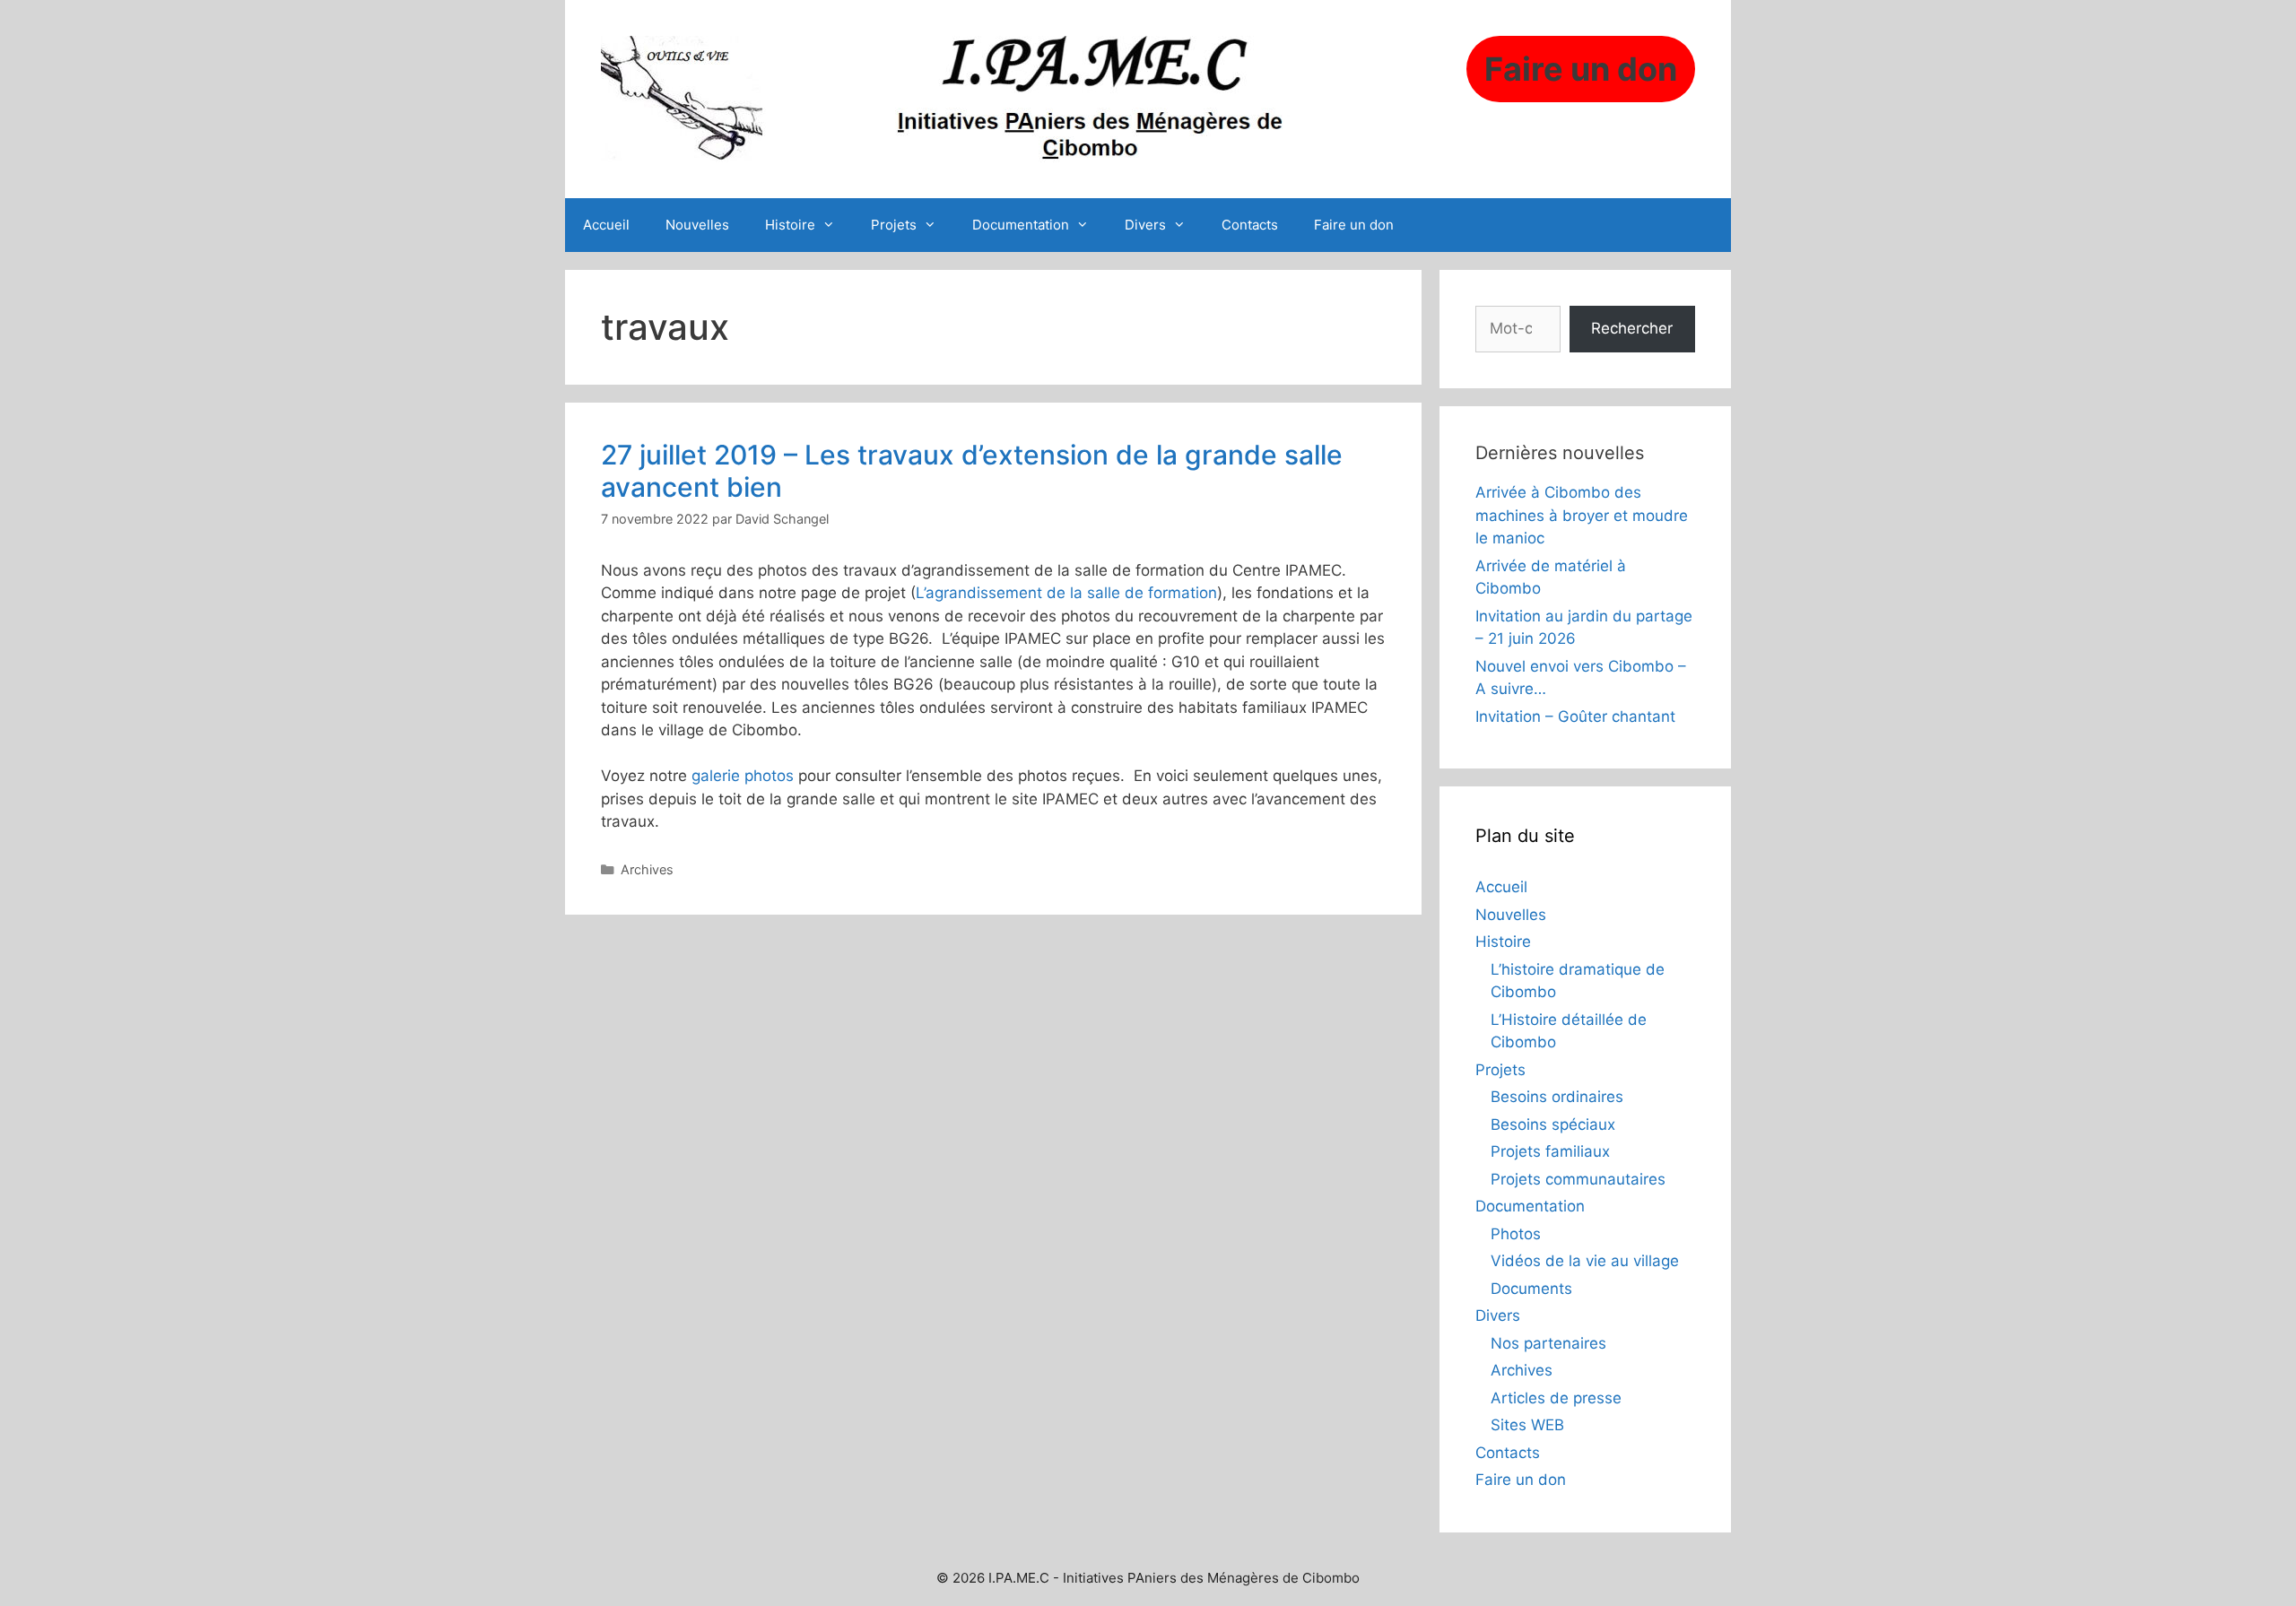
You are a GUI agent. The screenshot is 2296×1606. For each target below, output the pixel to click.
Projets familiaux (1550, 1151)
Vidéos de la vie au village (1585, 1261)
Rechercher (1632, 328)
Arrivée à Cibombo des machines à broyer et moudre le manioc (1582, 515)
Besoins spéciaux (1553, 1124)
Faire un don (1354, 225)
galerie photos (743, 776)
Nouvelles (697, 225)
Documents (1531, 1289)
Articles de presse (1556, 1398)
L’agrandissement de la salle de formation (1066, 593)
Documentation (1021, 225)
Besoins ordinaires (1557, 1097)
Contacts (1250, 225)
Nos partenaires (1548, 1343)
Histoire (790, 225)
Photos (1516, 1234)
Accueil (606, 225)
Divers (1145, 225)
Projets (894, 225)
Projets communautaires (1578, 1179)
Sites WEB (1527, 1425)
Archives (647, 869)
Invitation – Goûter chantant (1575, 716)
